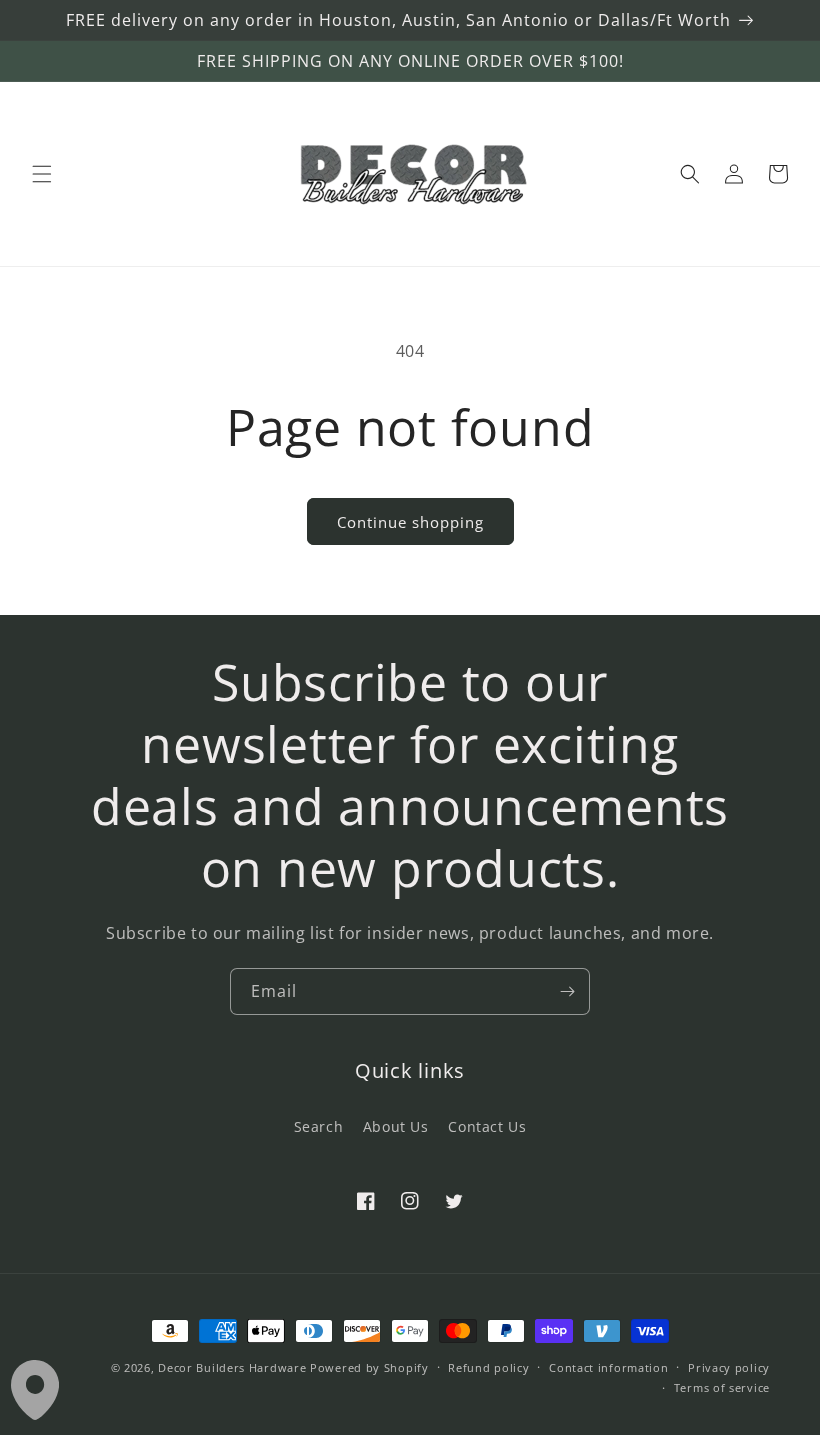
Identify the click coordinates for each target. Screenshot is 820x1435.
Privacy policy (729, 1367)
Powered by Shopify (369, 1367)
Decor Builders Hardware (232, 1367)
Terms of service (722, 1387)
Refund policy (488, 1367)
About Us (396, 1126)
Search (319, 1126)
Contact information (608, 1367)
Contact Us (487, 1126)
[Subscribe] (567, 991)
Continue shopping (410, 522)
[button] (42, 174)
